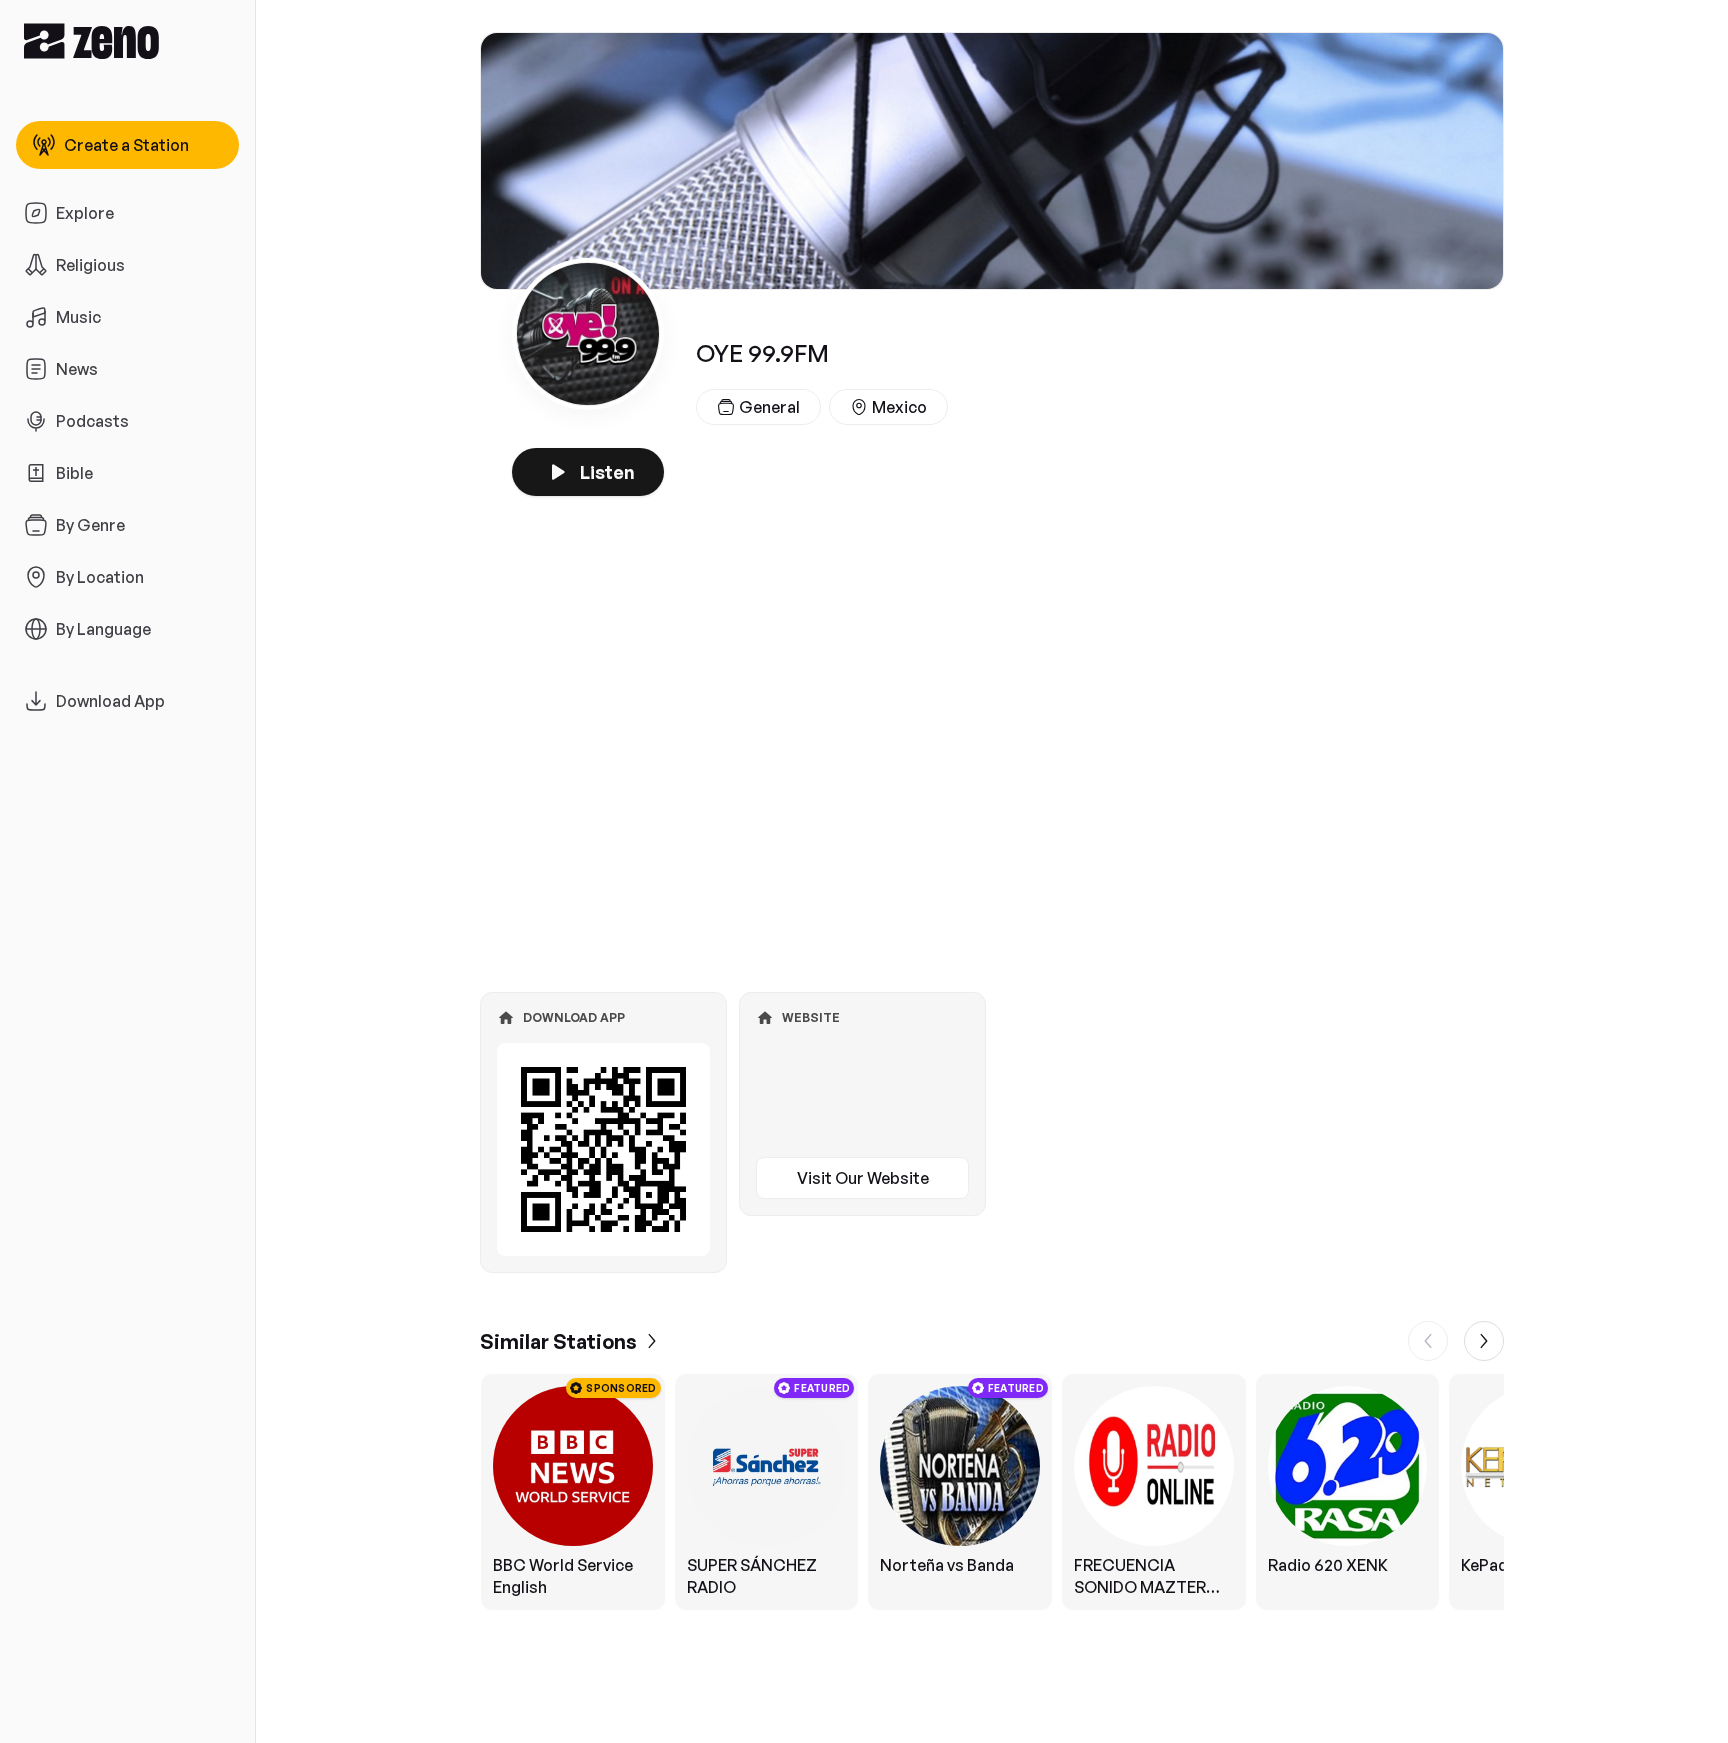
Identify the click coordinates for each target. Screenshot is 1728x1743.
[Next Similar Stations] (1484, 1341)
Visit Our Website (863, 1178)
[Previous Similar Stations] (1428, 1341)
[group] (992, 1492)
